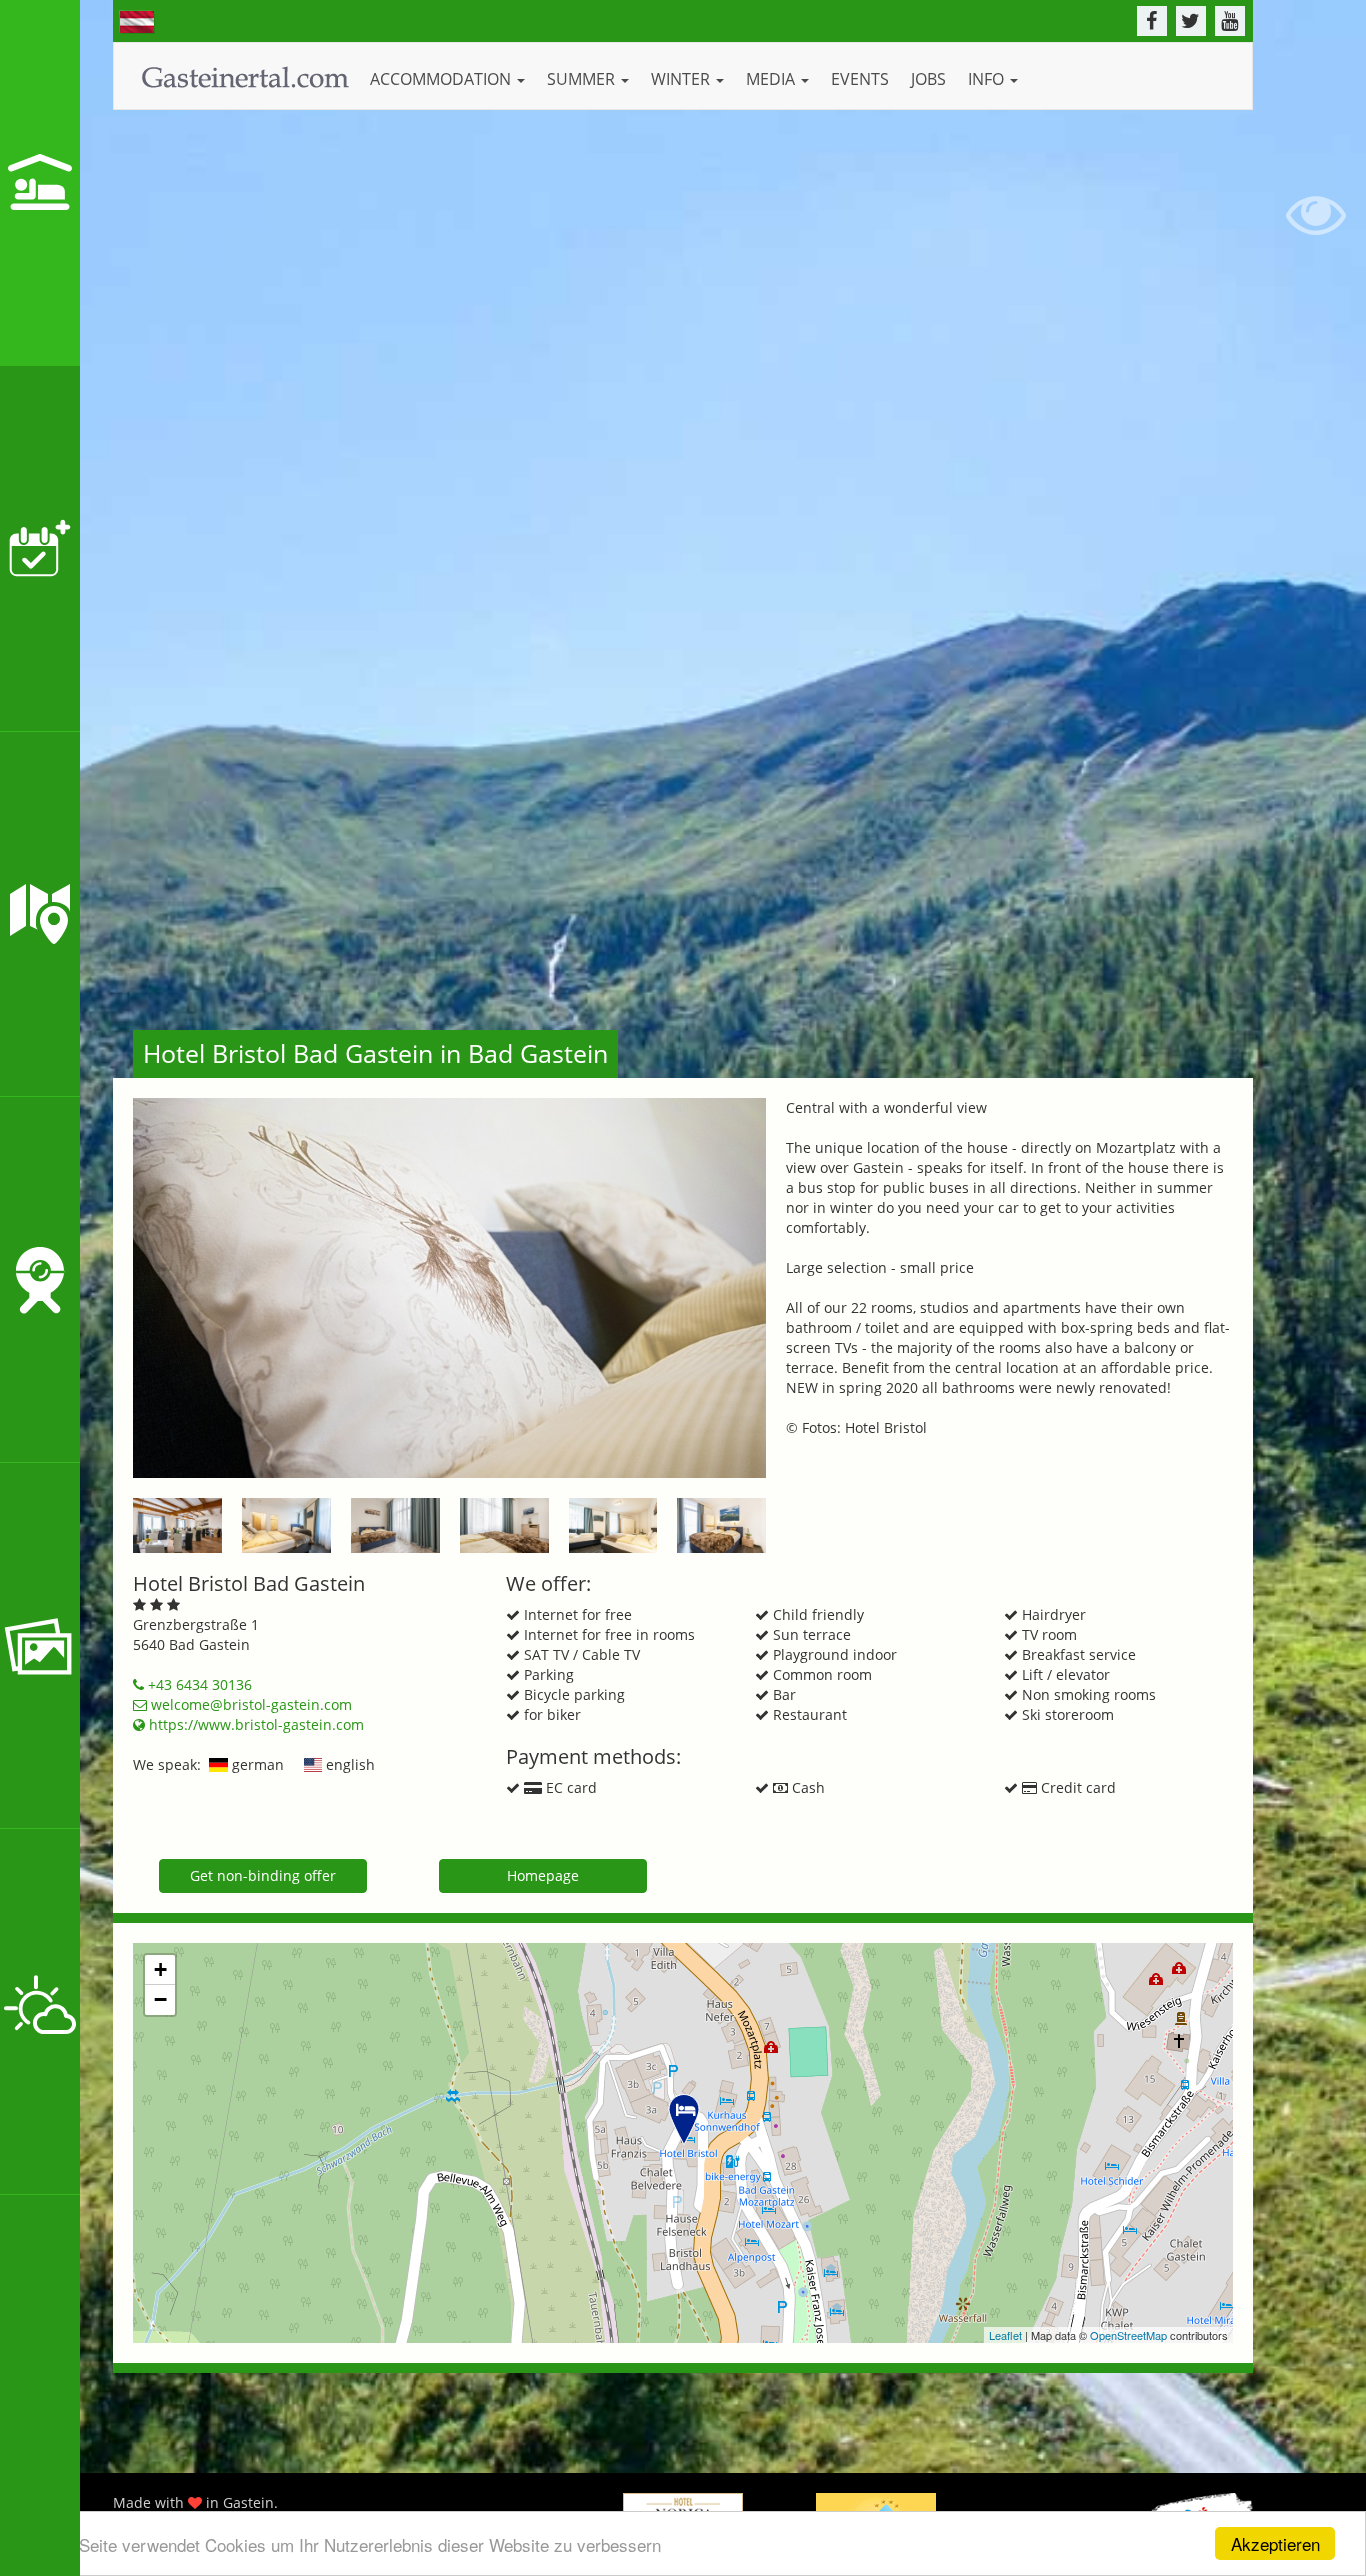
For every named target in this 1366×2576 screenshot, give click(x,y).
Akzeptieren (1275, 2543)
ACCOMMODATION (442, 79)
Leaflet (1005, 2335)
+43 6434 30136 (198, 1684)
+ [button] (160, 1969)
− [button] (160, 1999)
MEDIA (772, 79)
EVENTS (860, 79)
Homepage (543, 1875)
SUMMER (583, 79)
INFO (988, 79)
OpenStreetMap (1128, 2335)
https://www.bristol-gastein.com (254, 1724)
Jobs (928, 79)
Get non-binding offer (263, 1875)
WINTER (682, 79)
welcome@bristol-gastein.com (249, 1704)
